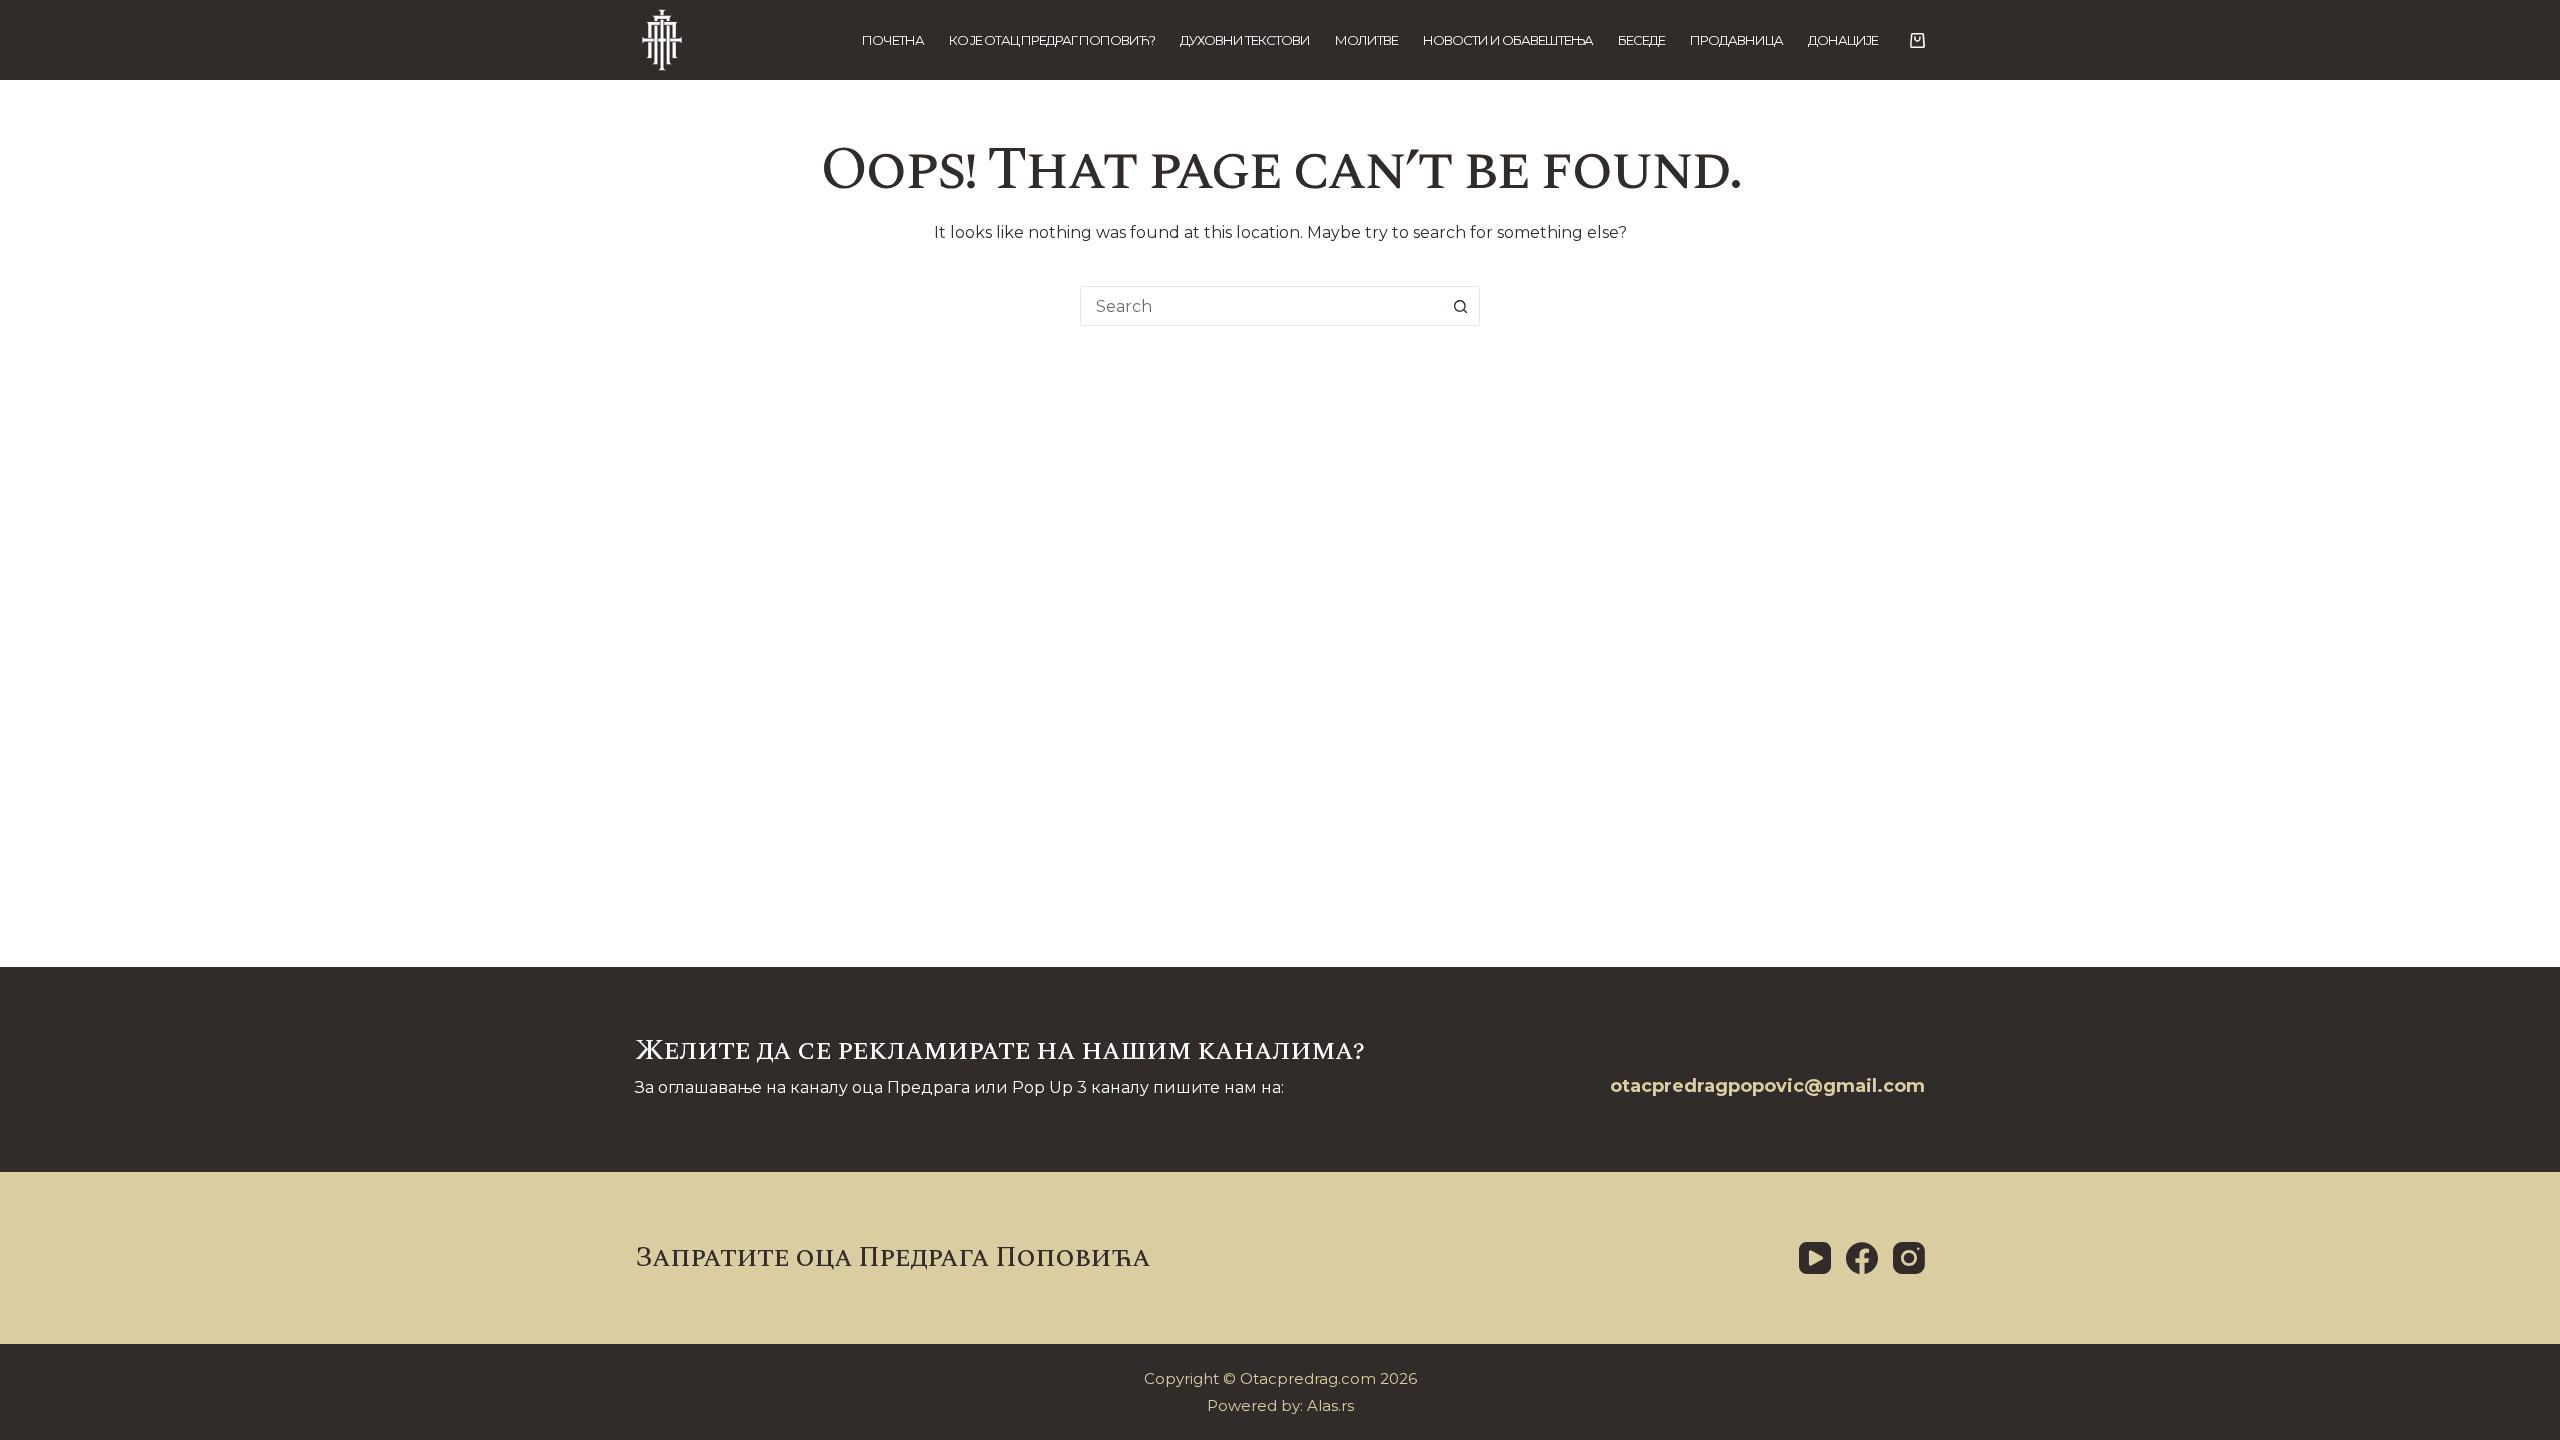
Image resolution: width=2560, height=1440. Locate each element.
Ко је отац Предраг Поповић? (1052, 40)
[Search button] (1460, 306)
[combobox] (1261, 306)
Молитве (1366, 40)
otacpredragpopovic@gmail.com (1767, 1086)
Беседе (1641, 40)
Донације (1843, 40)
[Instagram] (1909, 1258)
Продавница (1736, 40)
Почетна (893, 40)
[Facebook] (1862, 1258)
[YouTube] (1815, 1258)
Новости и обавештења (1508, 40)
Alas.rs (1330, 1405)
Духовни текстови (1245, 40)
